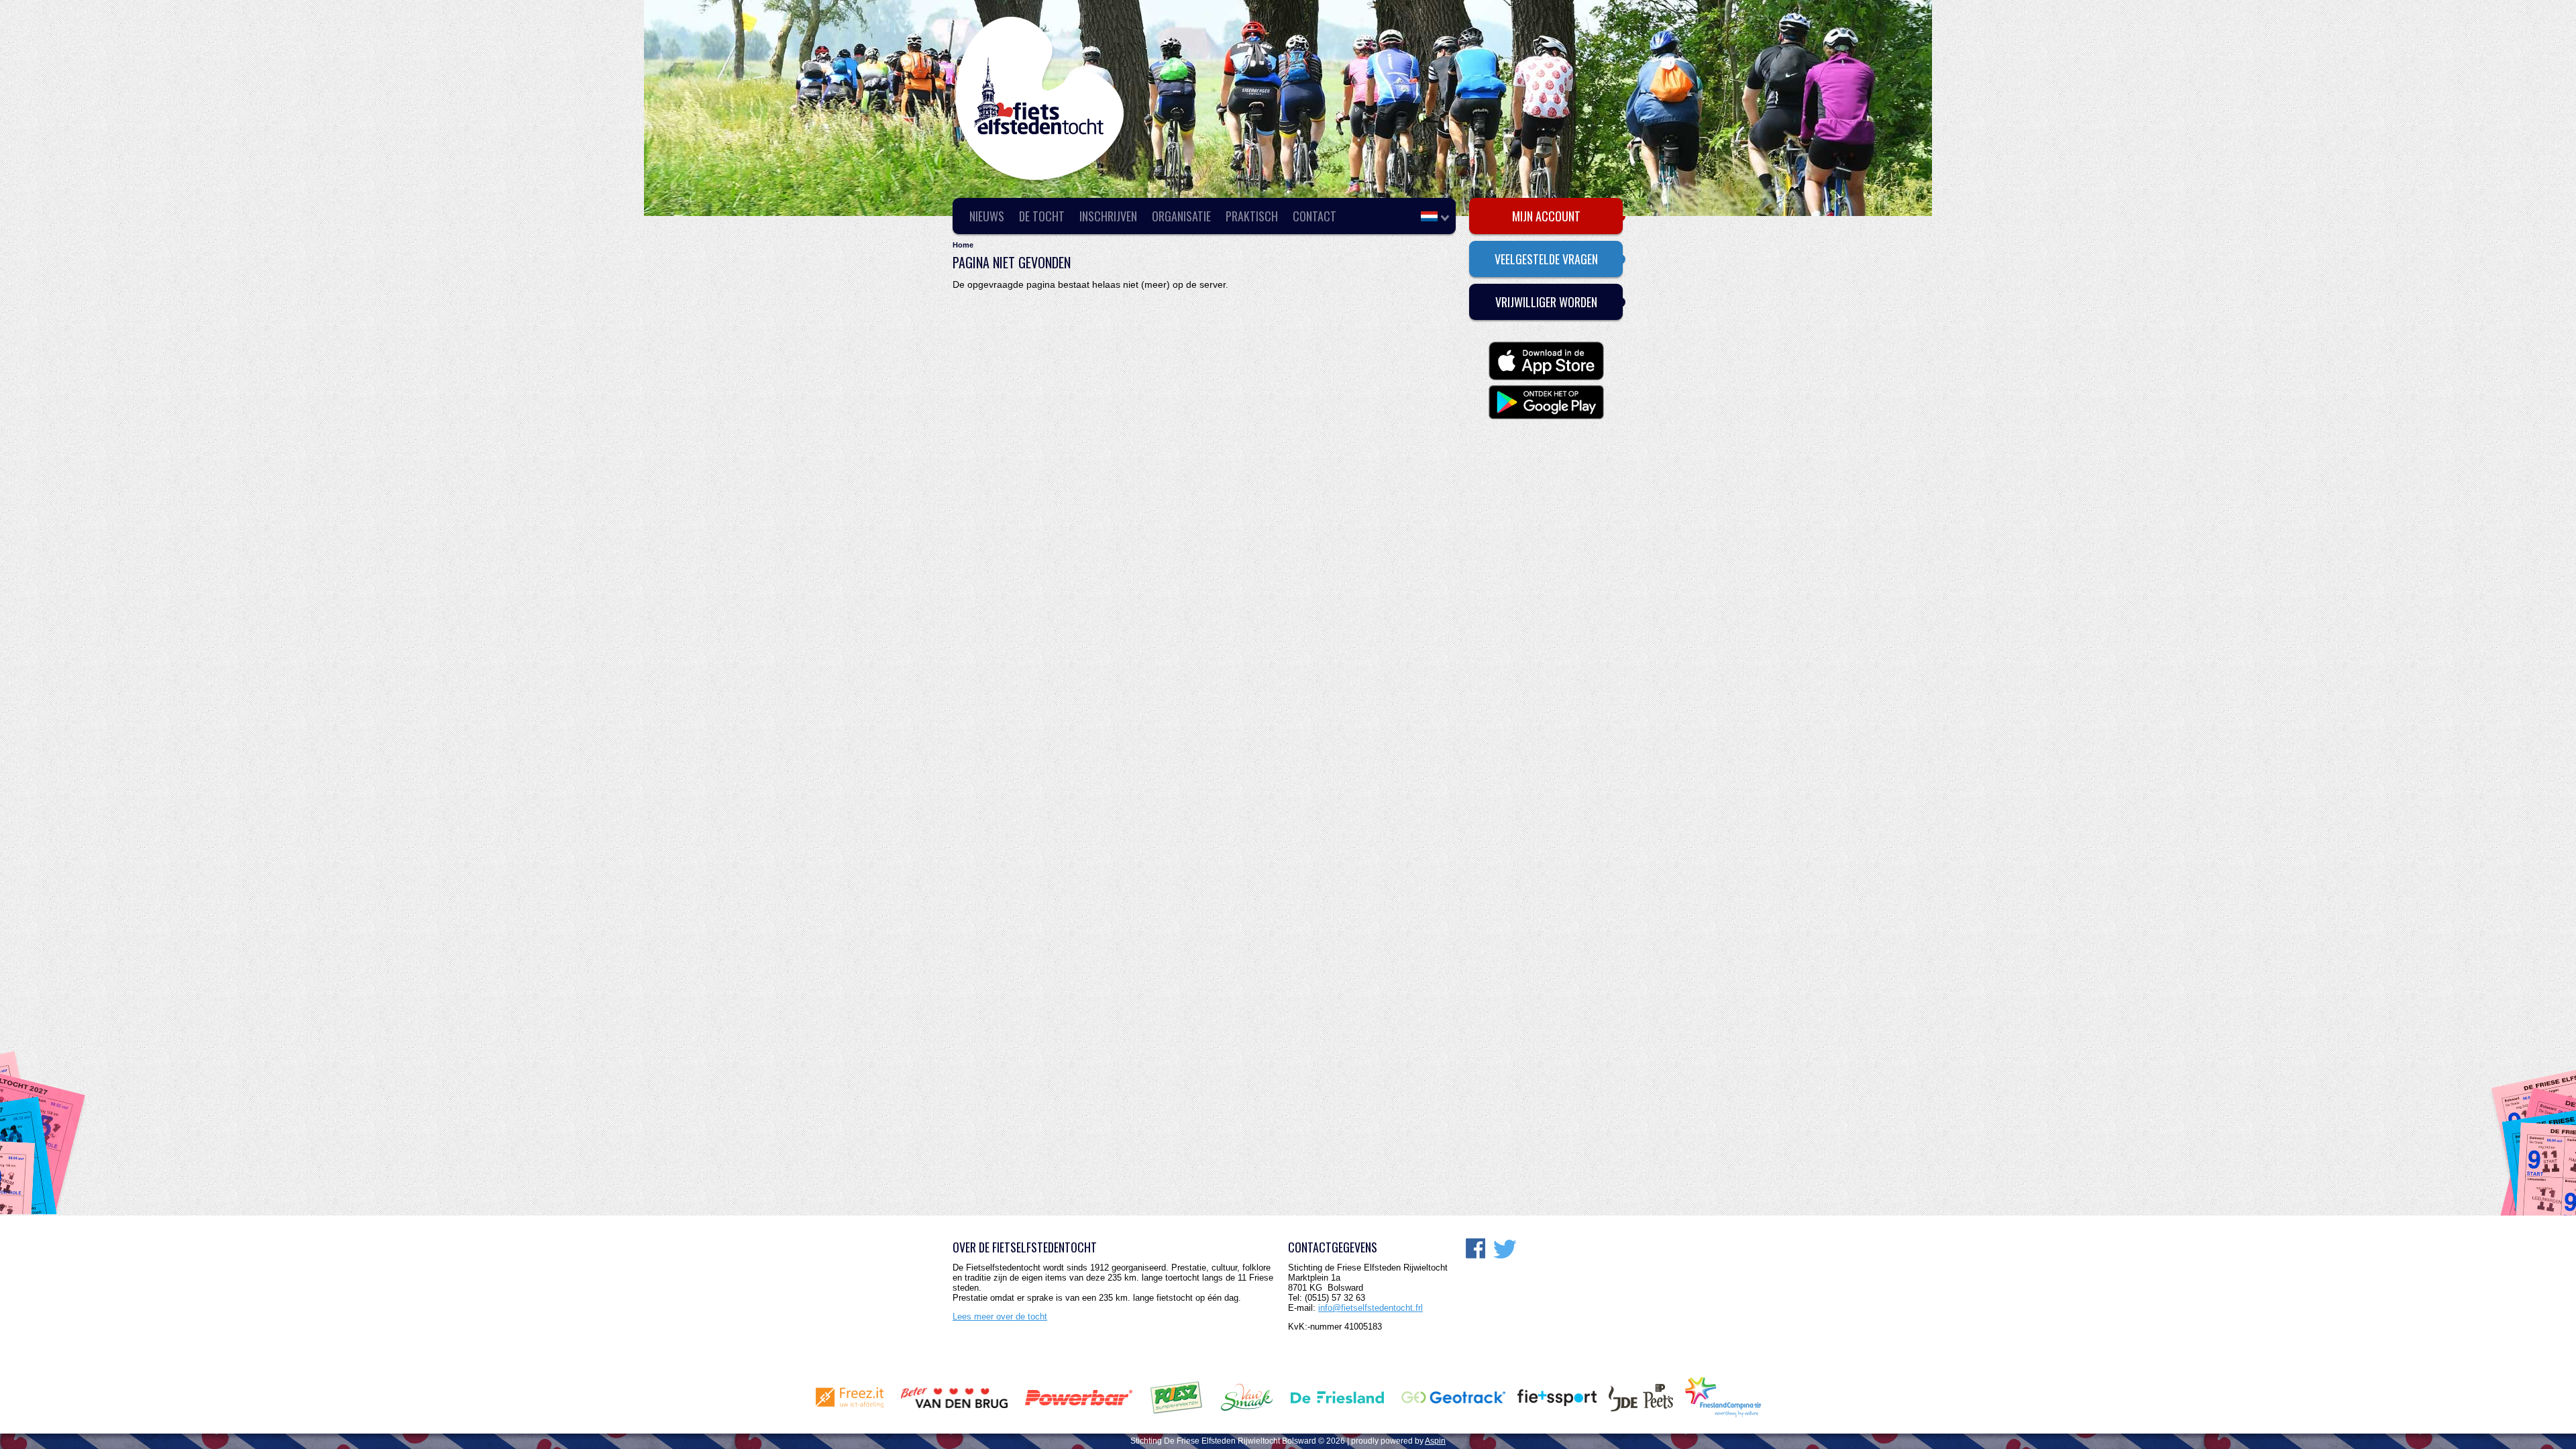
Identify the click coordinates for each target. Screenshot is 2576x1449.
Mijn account (1546, 216)
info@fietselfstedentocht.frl (1371, 1308)
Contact (1314, 216)
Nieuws (987, 216)
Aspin (1435, 1441)
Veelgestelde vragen (1546, 259)
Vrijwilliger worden (1546, 302)
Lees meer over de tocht (1000, 1317)
